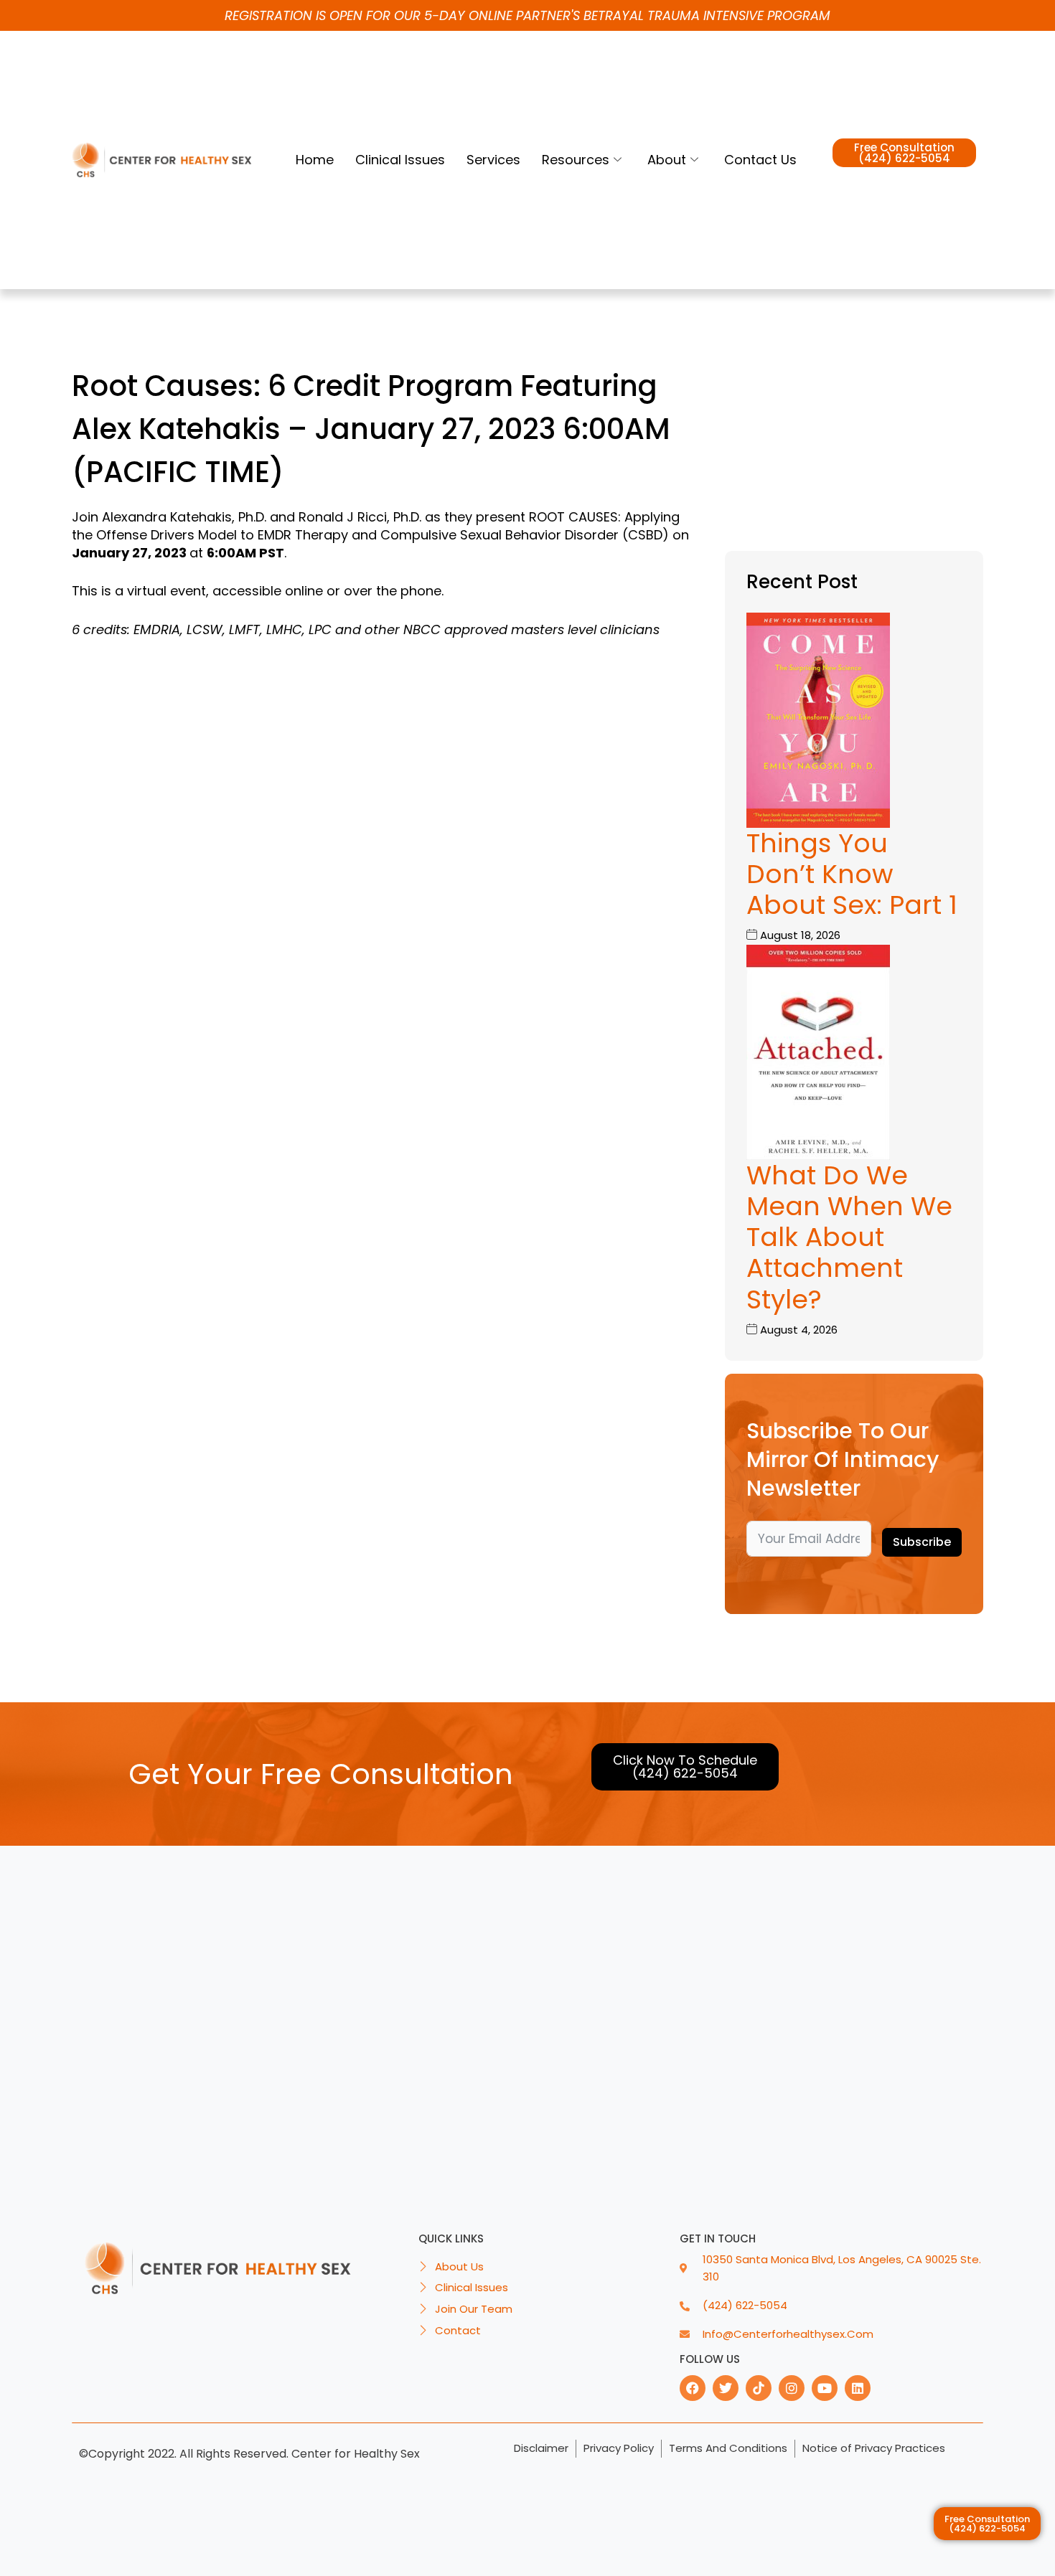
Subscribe (922, 1542)
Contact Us (760, 160)
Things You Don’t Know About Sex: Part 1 (852, 874)
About (667, 160)
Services (493, 160)
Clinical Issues (400, 160)
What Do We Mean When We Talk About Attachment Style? (849, 1237)
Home (315, 160)
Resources (576, 160)
